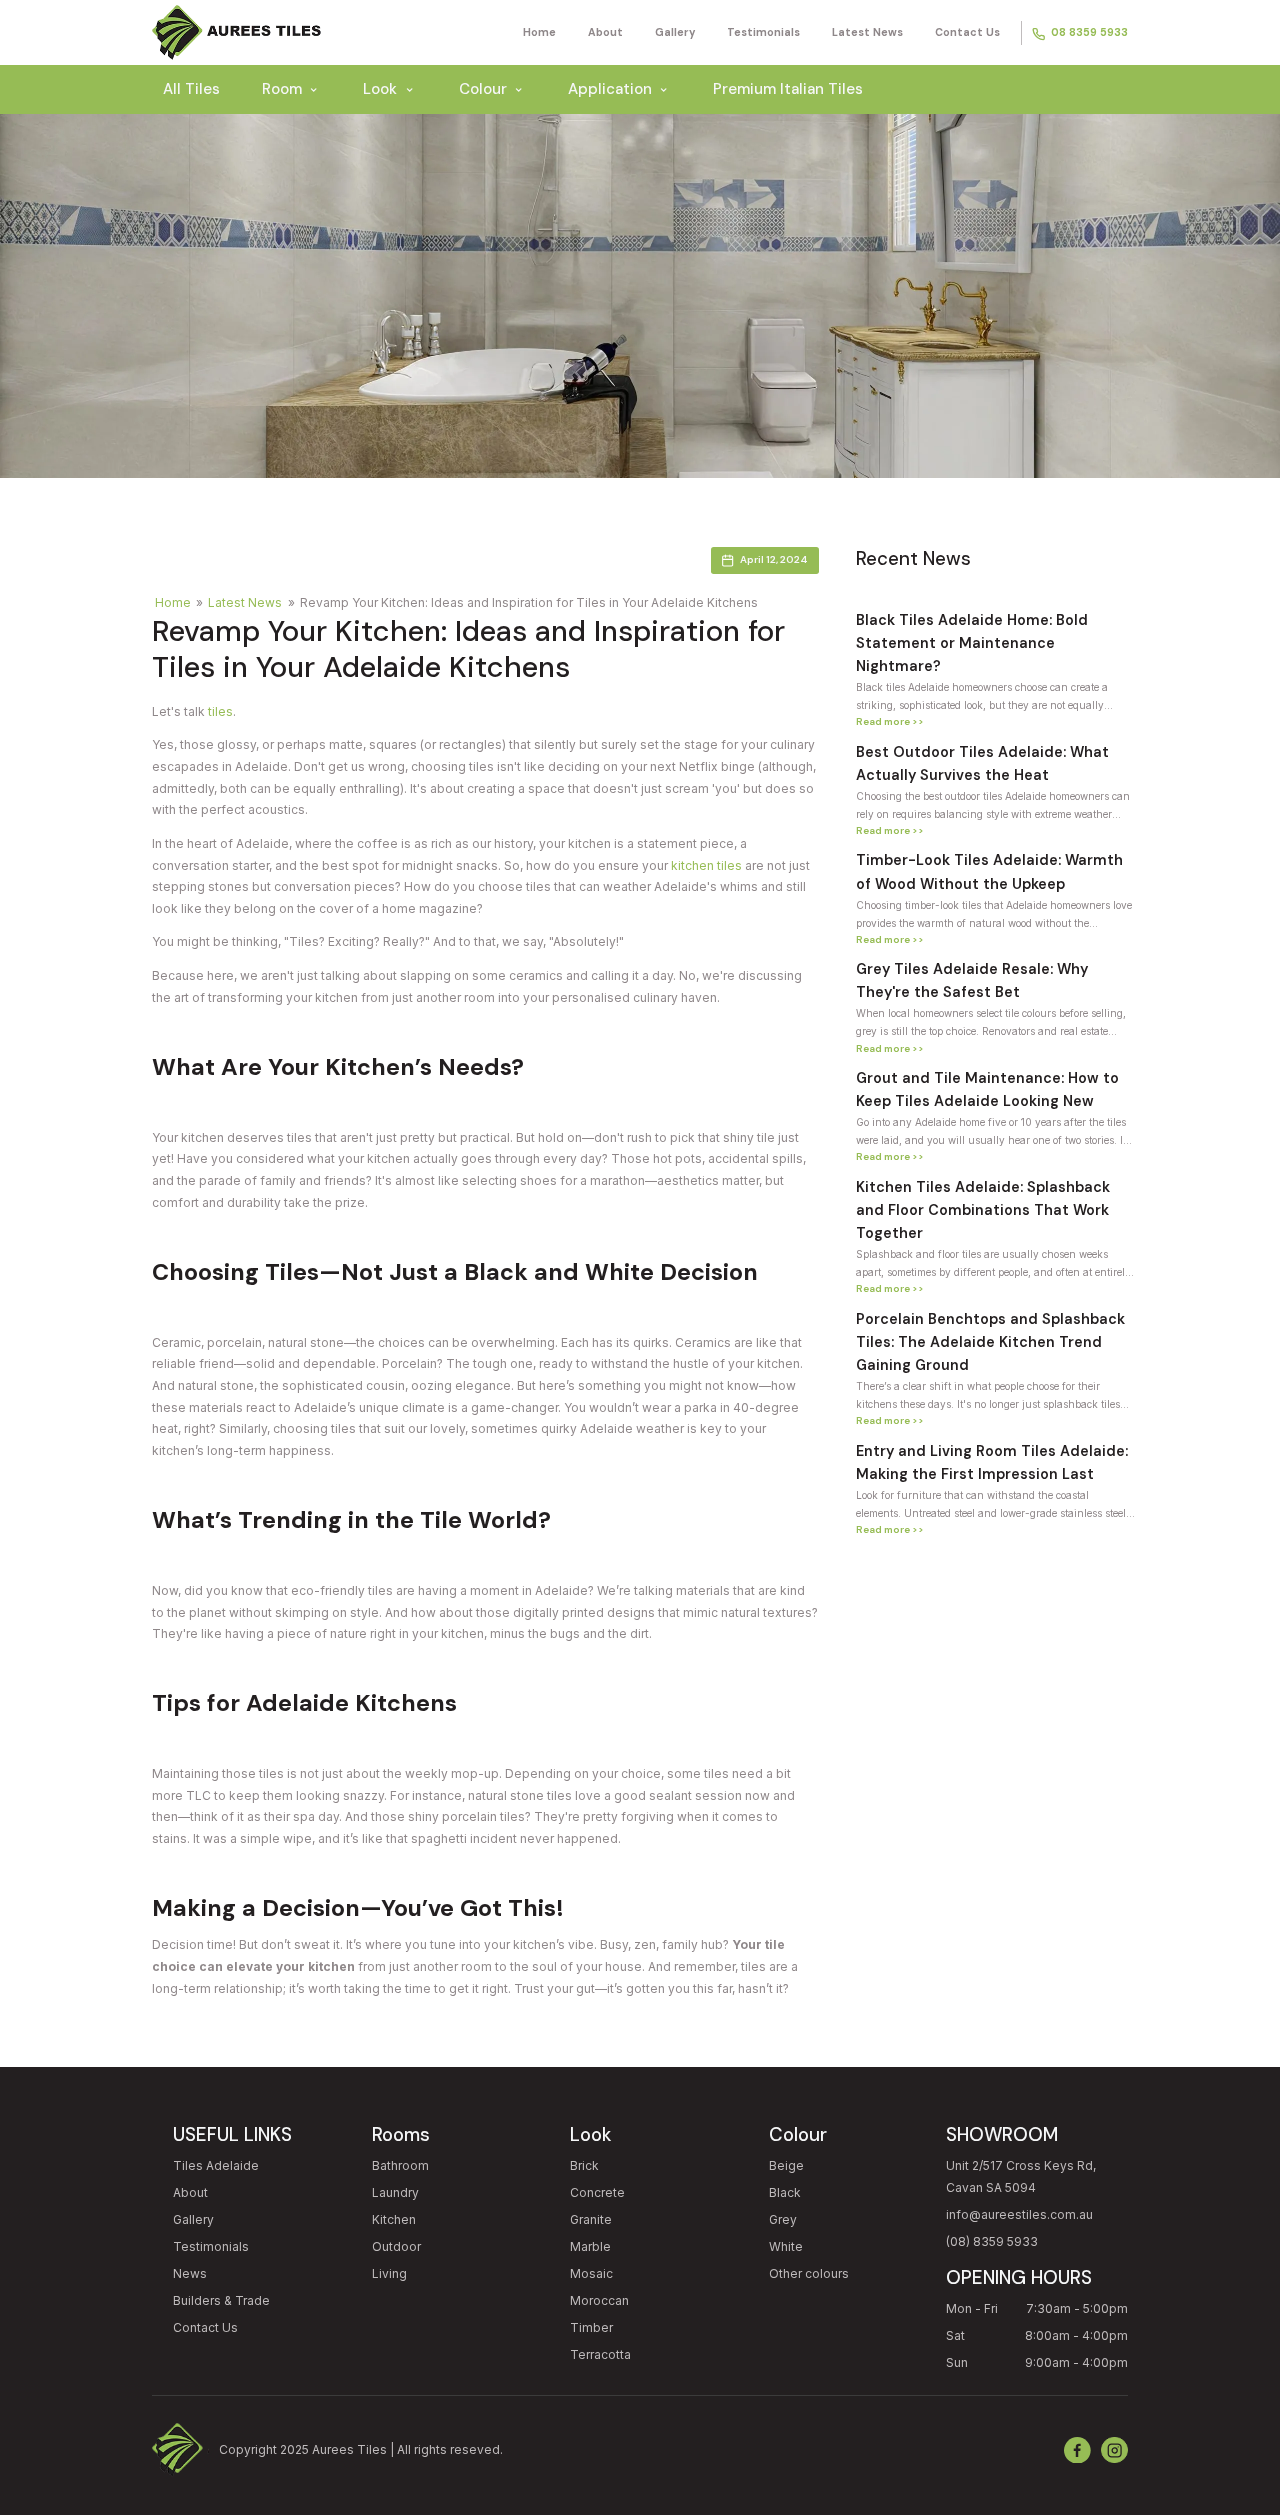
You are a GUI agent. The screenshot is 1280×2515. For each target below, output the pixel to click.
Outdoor (396, 2246)
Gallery (675, 32)
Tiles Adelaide (216, 2165)
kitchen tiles (706, 865)
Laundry (395, 2192)
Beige (786, 2165)
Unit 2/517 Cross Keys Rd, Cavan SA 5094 (1021, 2176)
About (605, 32)
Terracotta (600, 2354)
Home (539, 32)
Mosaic (591, 2273)
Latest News (867, 32)
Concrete (597, 2192)
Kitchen (394, 2219)
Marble (590, 2246)
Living (389, 2273)
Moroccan (599, 2300)
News (190, 2273)
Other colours (809, 2273)
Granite (591, 2219)
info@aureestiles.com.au (1019, 2214)
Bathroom (400, 2165)
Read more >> (890, 721)
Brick (584, 2165)
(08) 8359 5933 (992, 2241)
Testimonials (763, 32)
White (786, 2246)
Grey (783, 2219)
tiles (220, 711)
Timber (591, 2327)
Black (785, 2192)
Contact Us (967, 32)
